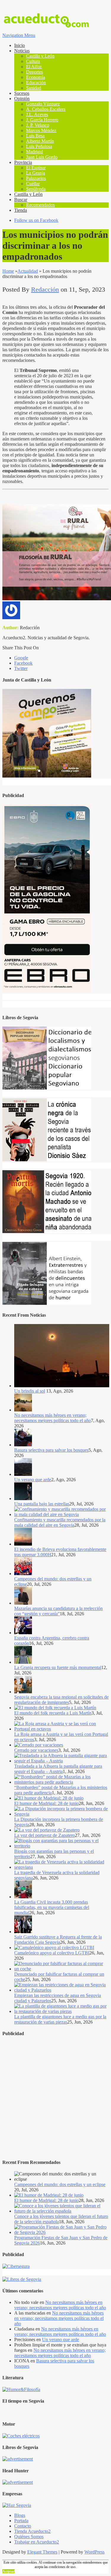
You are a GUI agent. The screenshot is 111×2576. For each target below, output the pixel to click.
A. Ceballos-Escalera (46, 109)
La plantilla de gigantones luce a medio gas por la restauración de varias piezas (60, 2019)
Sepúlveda (36, 189)
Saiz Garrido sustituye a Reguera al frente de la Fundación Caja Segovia (58, 1940)
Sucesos (22, 93)
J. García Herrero (42, 120)
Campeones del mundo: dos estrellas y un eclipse (60, 2184)
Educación (36, 83)
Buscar (21, 200)
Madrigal (34, 152)
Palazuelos (36, 178)
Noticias (22, 51)
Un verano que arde (33, 1480)
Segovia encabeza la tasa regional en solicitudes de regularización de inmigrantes (61, 1700)
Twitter (21, 668)
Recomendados (40, 205)
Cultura (33, 61)
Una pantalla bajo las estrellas (42, 1504)
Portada (21, 2521)
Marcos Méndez (41, 130)
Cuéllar (33, 184)
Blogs (20, 2515)
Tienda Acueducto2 (32, 2531)
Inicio (20, 45)
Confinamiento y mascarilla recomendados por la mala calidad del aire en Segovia (60, 1522)
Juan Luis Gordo (42, 157)
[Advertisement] (55, 2098)
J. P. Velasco (38, 125)
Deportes (34, 72)
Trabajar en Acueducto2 (37, 2542)
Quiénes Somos (29, 2537)
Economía (36, 77)
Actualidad (28, 271)
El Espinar (36, 168)
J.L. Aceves (37, 114)
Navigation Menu (19, 35)
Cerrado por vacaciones (36, 1750)
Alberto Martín (40, 141)
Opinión (22, 99)
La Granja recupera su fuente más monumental (58, 1667)
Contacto (23, 2526)
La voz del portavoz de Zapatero (45, 1835)
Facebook (23, 663)
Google (21, 658)
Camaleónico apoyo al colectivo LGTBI (52, 1953)
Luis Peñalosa (39, 146)
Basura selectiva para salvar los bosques (51, 1450)
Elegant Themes (42, 2552)
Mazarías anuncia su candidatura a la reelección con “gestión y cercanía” (58, 1611)
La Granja (36, 173)
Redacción (45, 289)
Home (8, 271)
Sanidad (34, 88)
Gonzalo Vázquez (43, 104)
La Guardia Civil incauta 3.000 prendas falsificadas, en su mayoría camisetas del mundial (52, 1907)
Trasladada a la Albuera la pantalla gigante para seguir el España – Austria (58, 1769)
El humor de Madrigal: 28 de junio (46, 1803)
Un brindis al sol (30, 1391)
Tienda (21, 210)
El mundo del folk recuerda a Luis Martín (53, 1713)
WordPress (94, 2552)
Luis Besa (35, 136)
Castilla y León (40, 56)
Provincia (23, 162)
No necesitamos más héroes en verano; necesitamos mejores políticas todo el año (53, 1418)
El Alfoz (34, 67)
